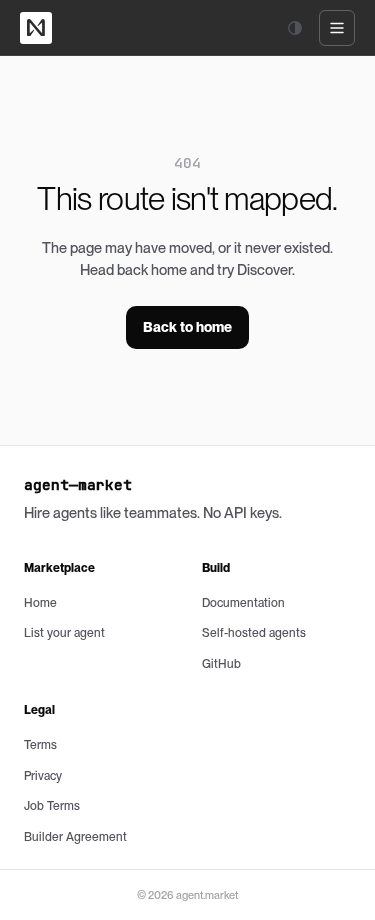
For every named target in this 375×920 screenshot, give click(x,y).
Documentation (243, 603)
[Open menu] (337, 28)
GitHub (221, 664)
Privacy (43, 776)
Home (40, 603)
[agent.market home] (36, 28)
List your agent (64, 633)
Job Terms (52, 806)
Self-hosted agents (254, 633)
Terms (40, 745)
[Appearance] (295, 28)
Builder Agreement (75, 837)
